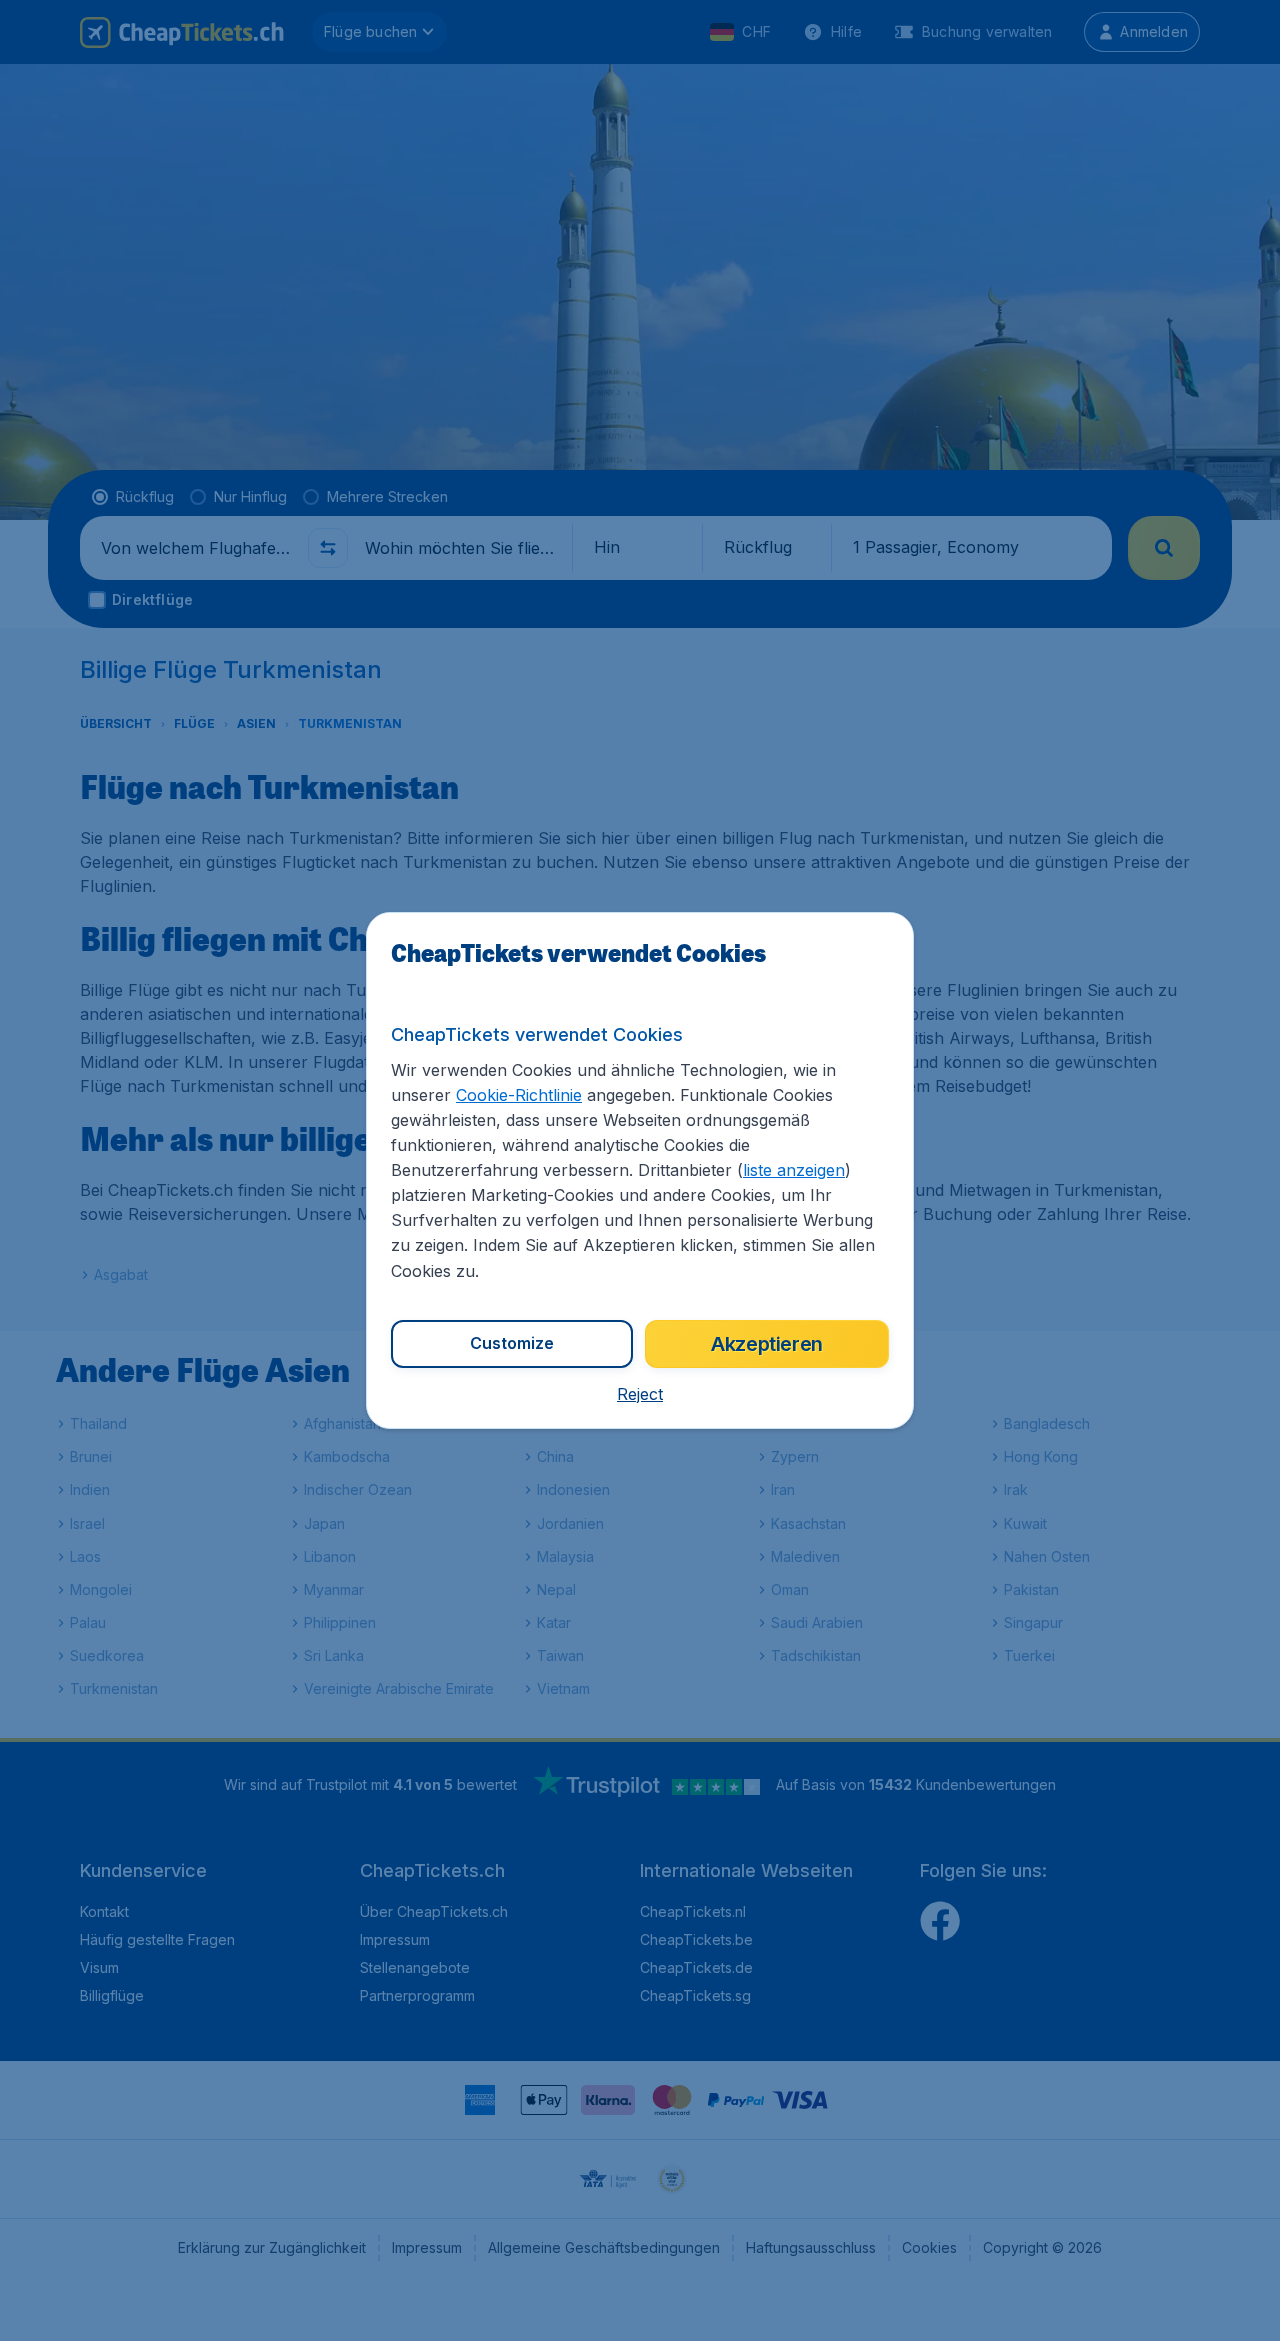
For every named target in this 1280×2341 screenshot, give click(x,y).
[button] (640, 1394)
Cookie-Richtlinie (519, 1095)
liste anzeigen (794, 1170)
